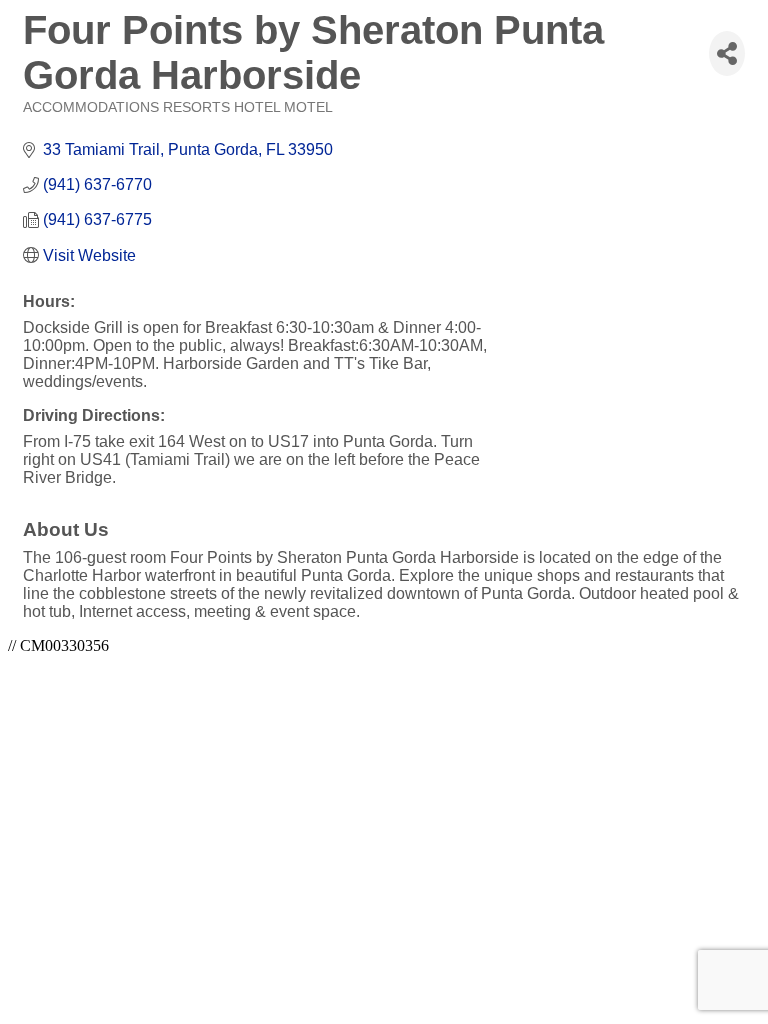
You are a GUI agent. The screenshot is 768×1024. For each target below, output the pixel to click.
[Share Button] (727, 53)
